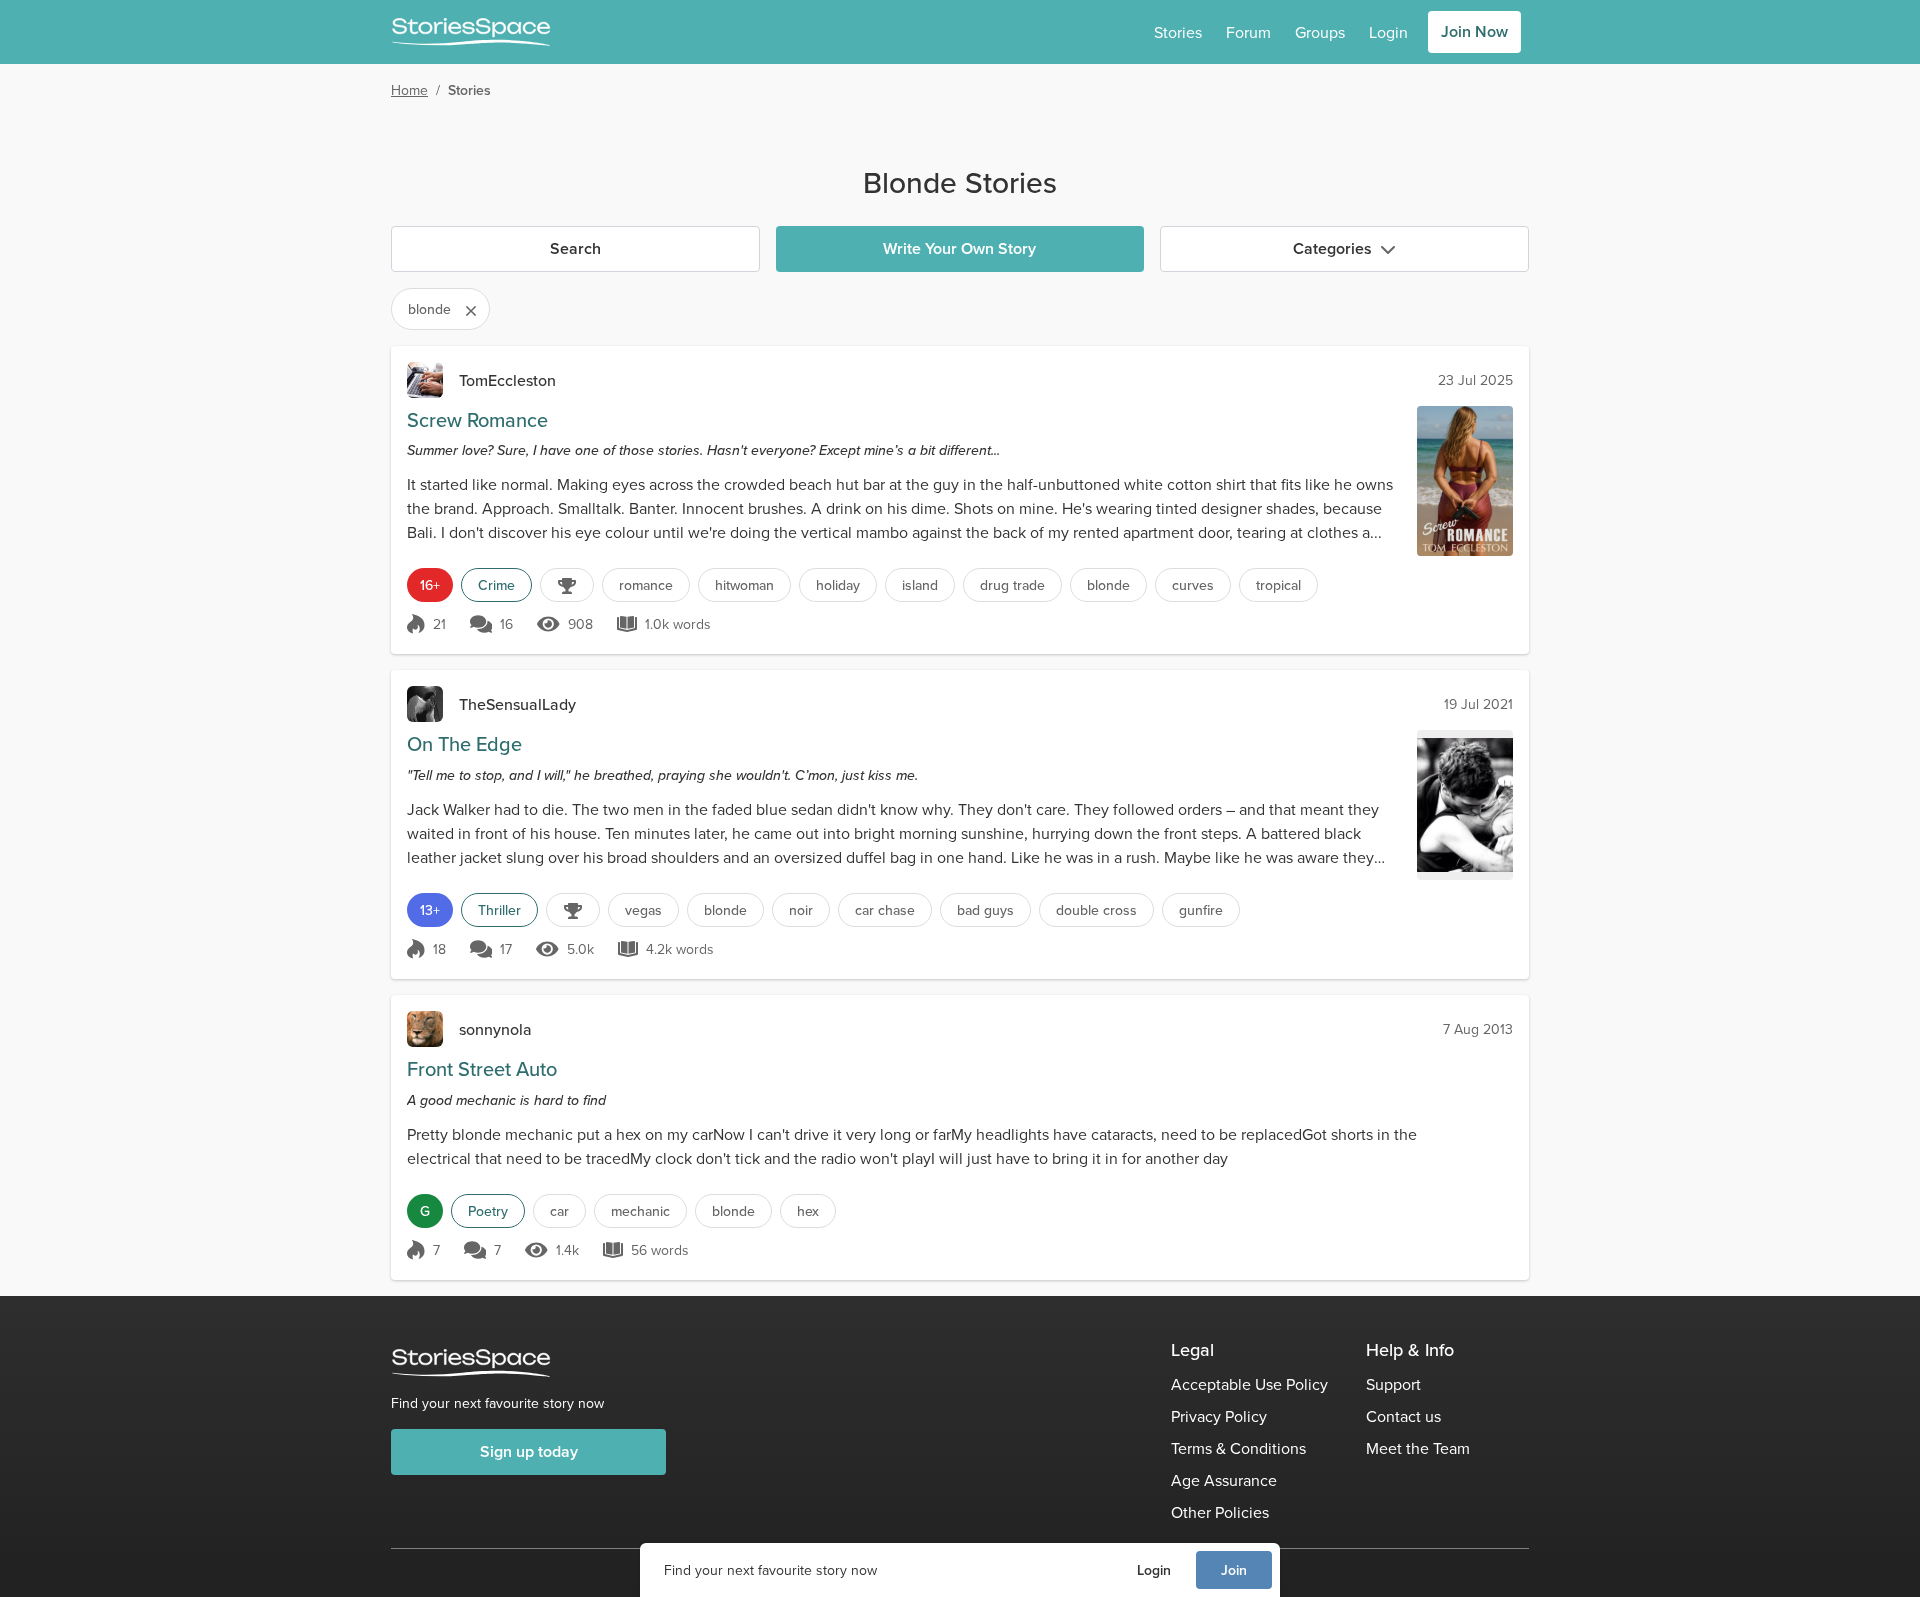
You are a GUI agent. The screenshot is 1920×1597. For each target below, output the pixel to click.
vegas (643, 910)
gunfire (1201, 910)
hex (808, 1211)
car (559, 1211)
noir (801, 910)
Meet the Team (1418, 1448)
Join (1234, 1570)
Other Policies (1220, 1512)
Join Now (1474, 31)
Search (575, 248)
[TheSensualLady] (425, 704)
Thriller (499, 910)
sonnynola (495, 1029)
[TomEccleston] (425, 380)
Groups (1320, 32)
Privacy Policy (1219, 1416)
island (920, 585)
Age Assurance (1224, 1480)
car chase (885, 910)
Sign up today (529, 1451)
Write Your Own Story (959, 248)
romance (646, 585)
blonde (1108, 585)
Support (1393, 1384)
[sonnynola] (425, 1029)
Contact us (1403, 1416)
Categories (1332, 248)
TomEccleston (507, 380)
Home (409, 90)
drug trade (1012, 585)
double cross (1096, 910)
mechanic (640, 1211)
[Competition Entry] (567, 585)
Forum (1248, 32)
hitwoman (744, 585)
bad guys (985, 910)
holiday (838, 585)
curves (1193, 585)
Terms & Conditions (1238, 1448)
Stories (1178, 32)
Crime (496, 585)
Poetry (488, 1211)
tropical (1278, 585)
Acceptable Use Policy (1249, 1384)
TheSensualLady (517, 704)
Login (1154, 1570)
